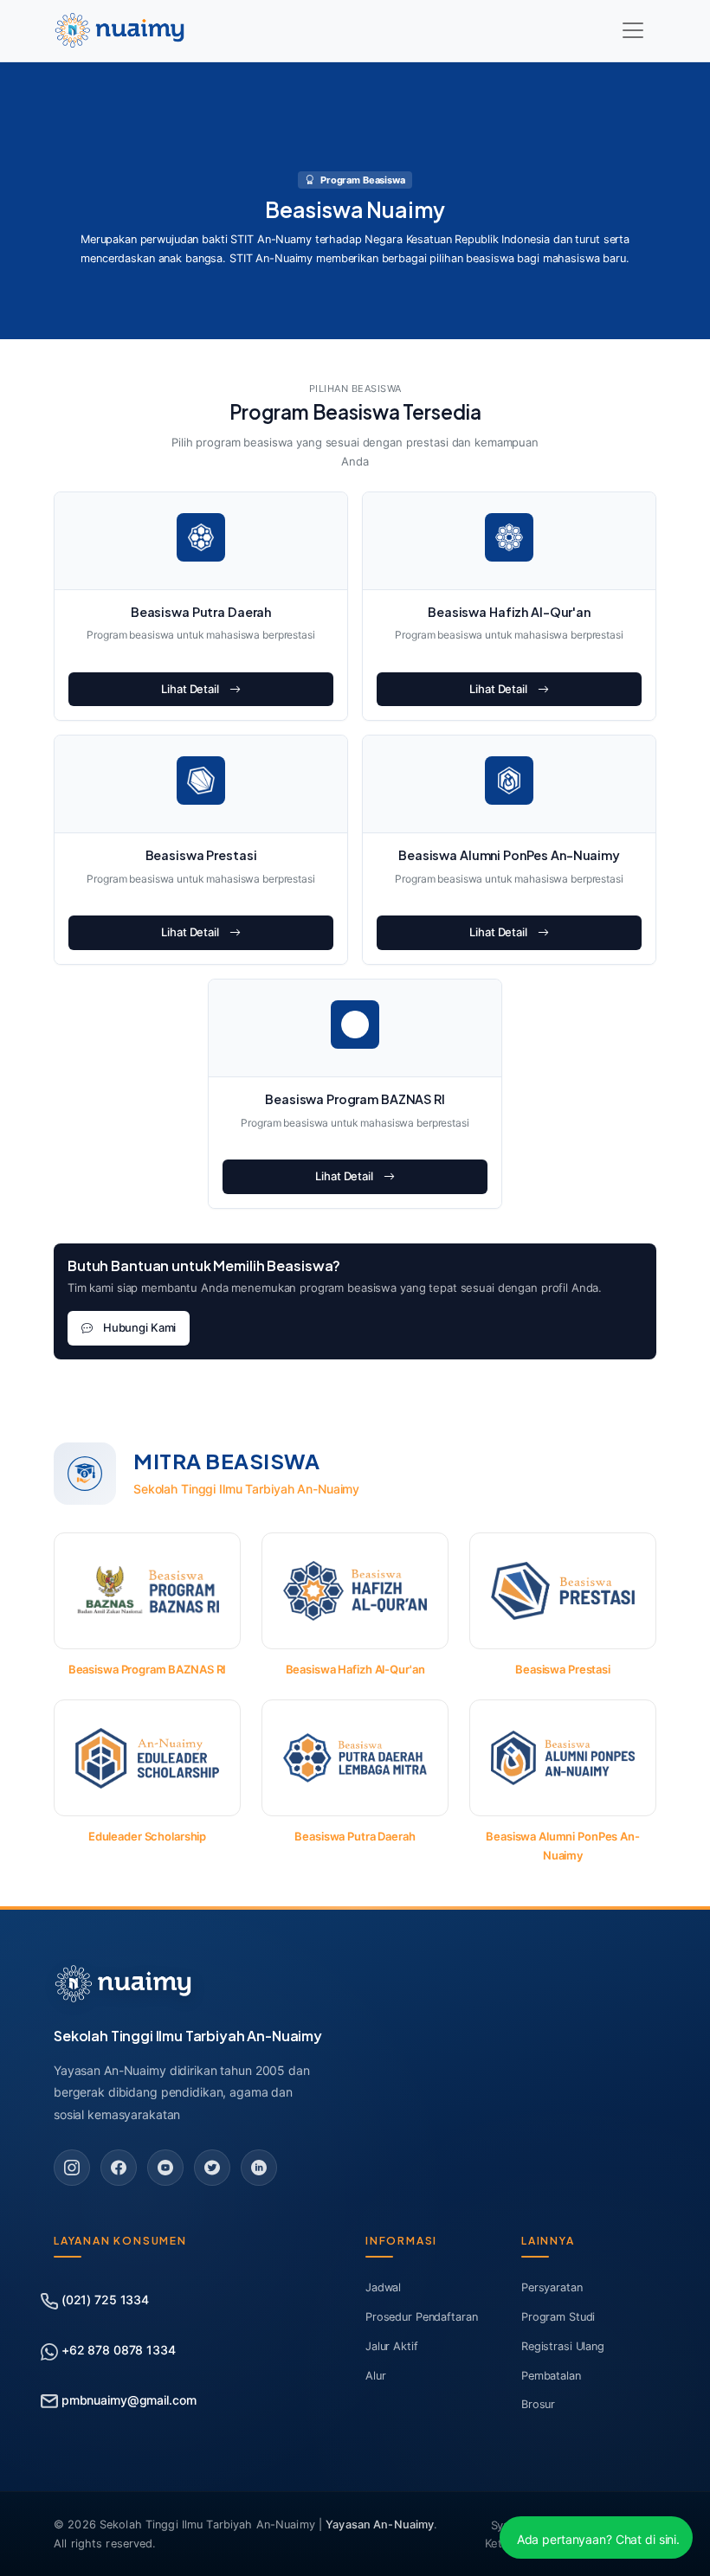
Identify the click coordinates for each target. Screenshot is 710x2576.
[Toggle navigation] (633, 30)
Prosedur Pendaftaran (421, 2317)
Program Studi (558, 2317)
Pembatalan (551, 2376)
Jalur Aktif (392, 2346)
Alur (376, 2376)
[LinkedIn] (259, 2168)
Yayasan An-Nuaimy (380, 2525)
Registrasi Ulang (563, 2346)
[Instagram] (72, 2168)
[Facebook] (119, 2168)
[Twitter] (212, 2168)
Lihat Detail (190, 689)
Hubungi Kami (139, 1327)
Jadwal (383, 2287)
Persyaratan (552, 2287)
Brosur (538, 2404)
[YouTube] (165, 2168)
